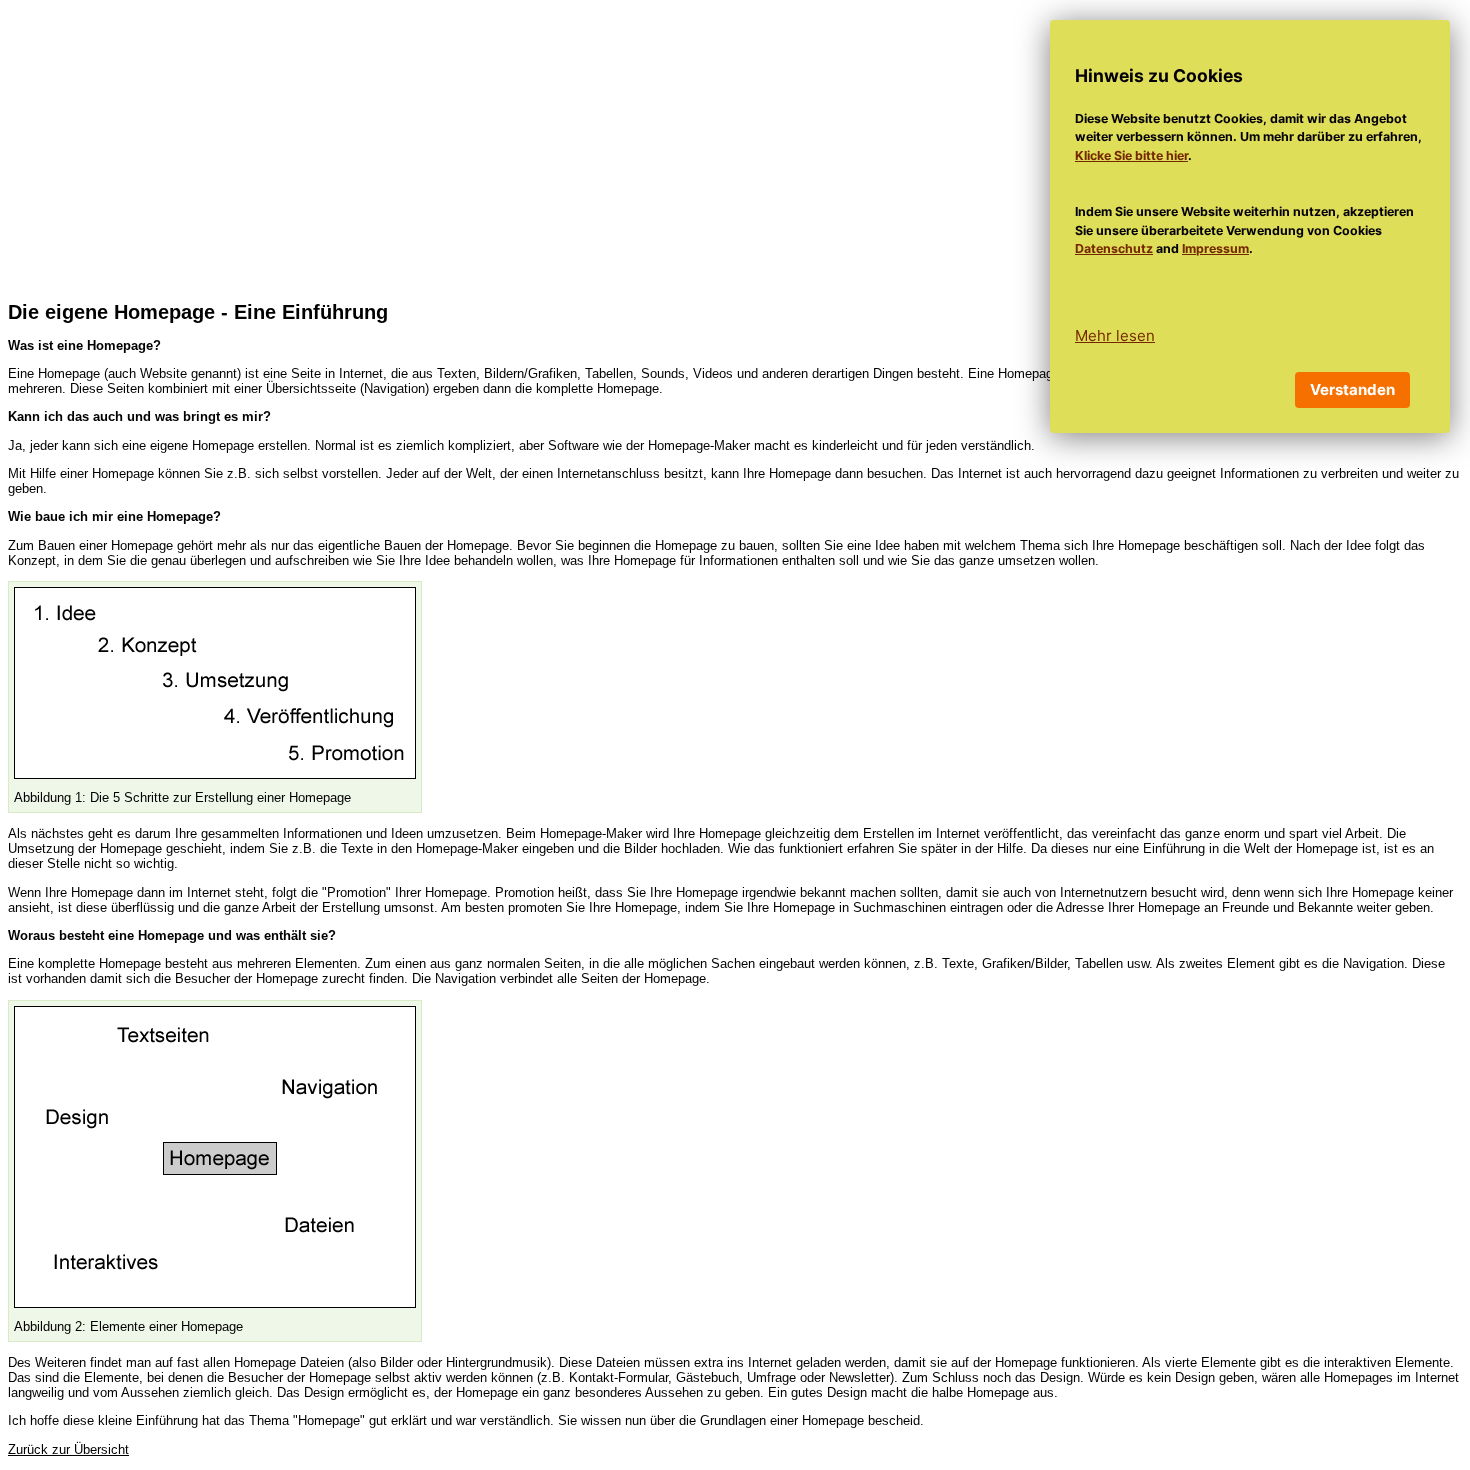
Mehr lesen (1115, 335)
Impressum (1215, 248)
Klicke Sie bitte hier (1131, 155)
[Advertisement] (735, 148)
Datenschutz (1114, 248)
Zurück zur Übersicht (68, 1449)
